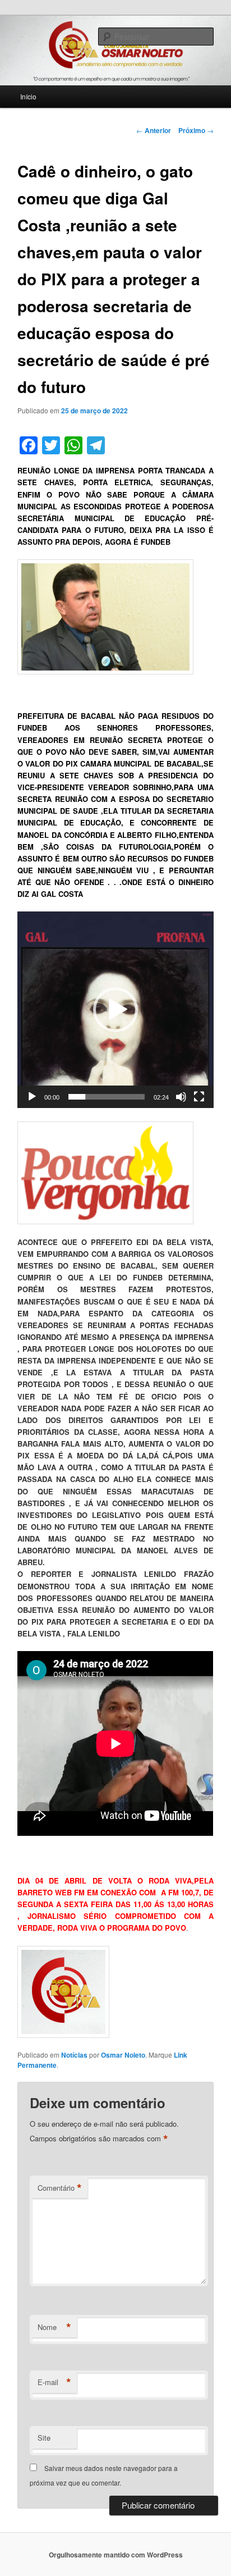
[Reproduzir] (32, 1097)
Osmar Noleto (123, 2055)
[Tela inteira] (199, 1097)
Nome (54, 2327)
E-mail (54, 2382)
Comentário (60, 2188)
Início (28, 96)
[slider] (106, 1097)
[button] (115, 1010)
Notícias (74, 2055)
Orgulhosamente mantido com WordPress (116, 2555)
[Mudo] (181, 1097)
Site (44, 2438)
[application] (115, 1009)
